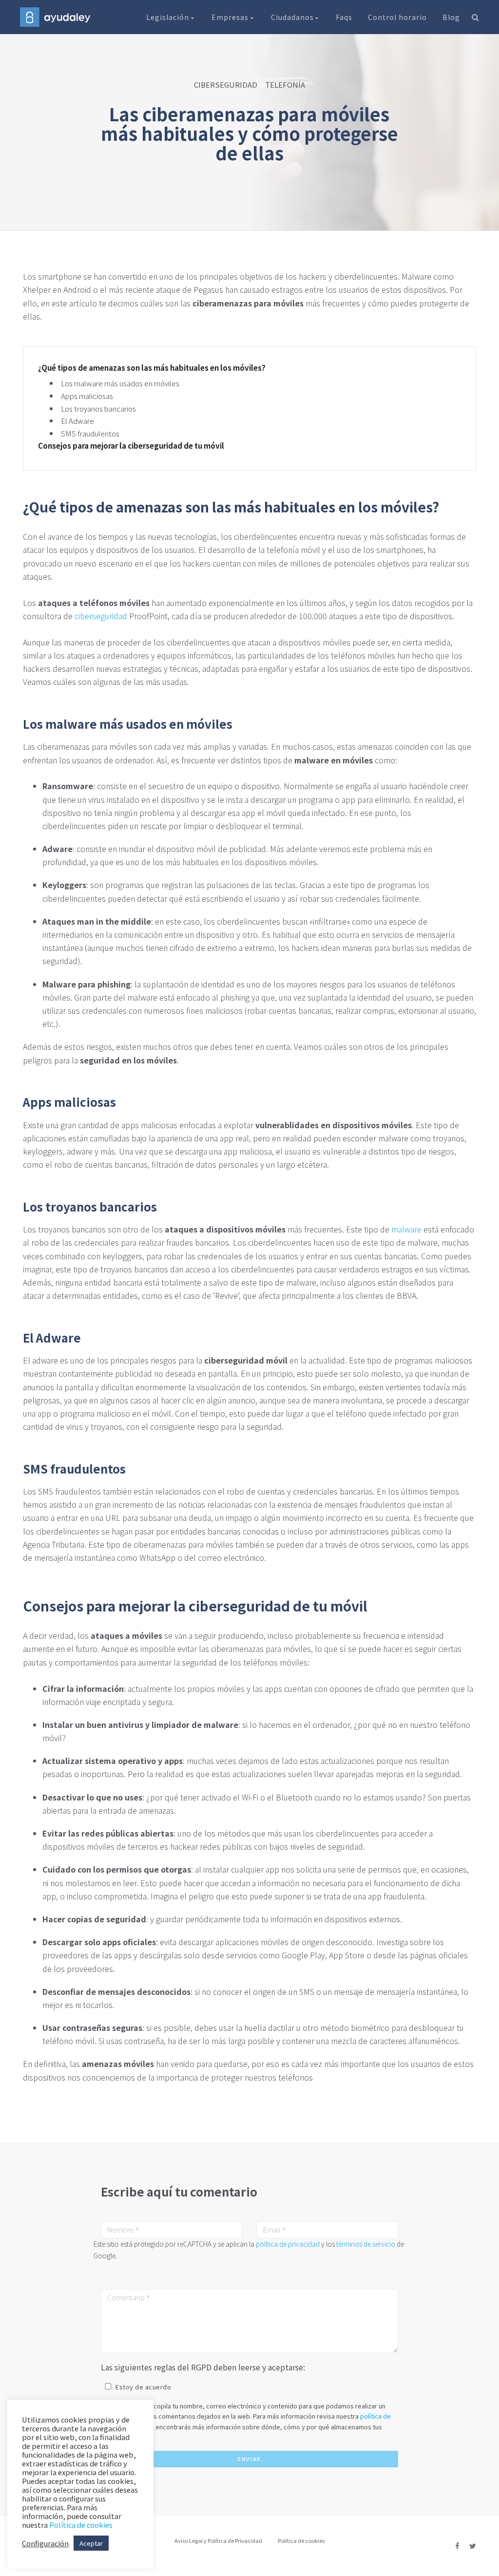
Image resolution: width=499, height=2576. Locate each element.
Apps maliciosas (87, 396)
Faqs (344, 17)
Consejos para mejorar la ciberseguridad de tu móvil (131, 446)
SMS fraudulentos (90, 433)
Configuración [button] (45, 2543)
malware (406, 1229)
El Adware (77, 421)
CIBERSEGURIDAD (226, 85)
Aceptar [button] (91, 2543)
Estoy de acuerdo (143, 2387)
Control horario (397, 17)
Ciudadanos (293, 17)
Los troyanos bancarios (98, 408)
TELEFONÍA (285, 85)
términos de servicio (366, 2244)
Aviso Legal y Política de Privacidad (218, 2540)
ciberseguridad (101, 616)
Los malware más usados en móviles (120, 383)
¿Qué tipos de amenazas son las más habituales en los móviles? (152, 368)
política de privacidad (288, 2244)
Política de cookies (301, 2540)
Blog (451, 17)
